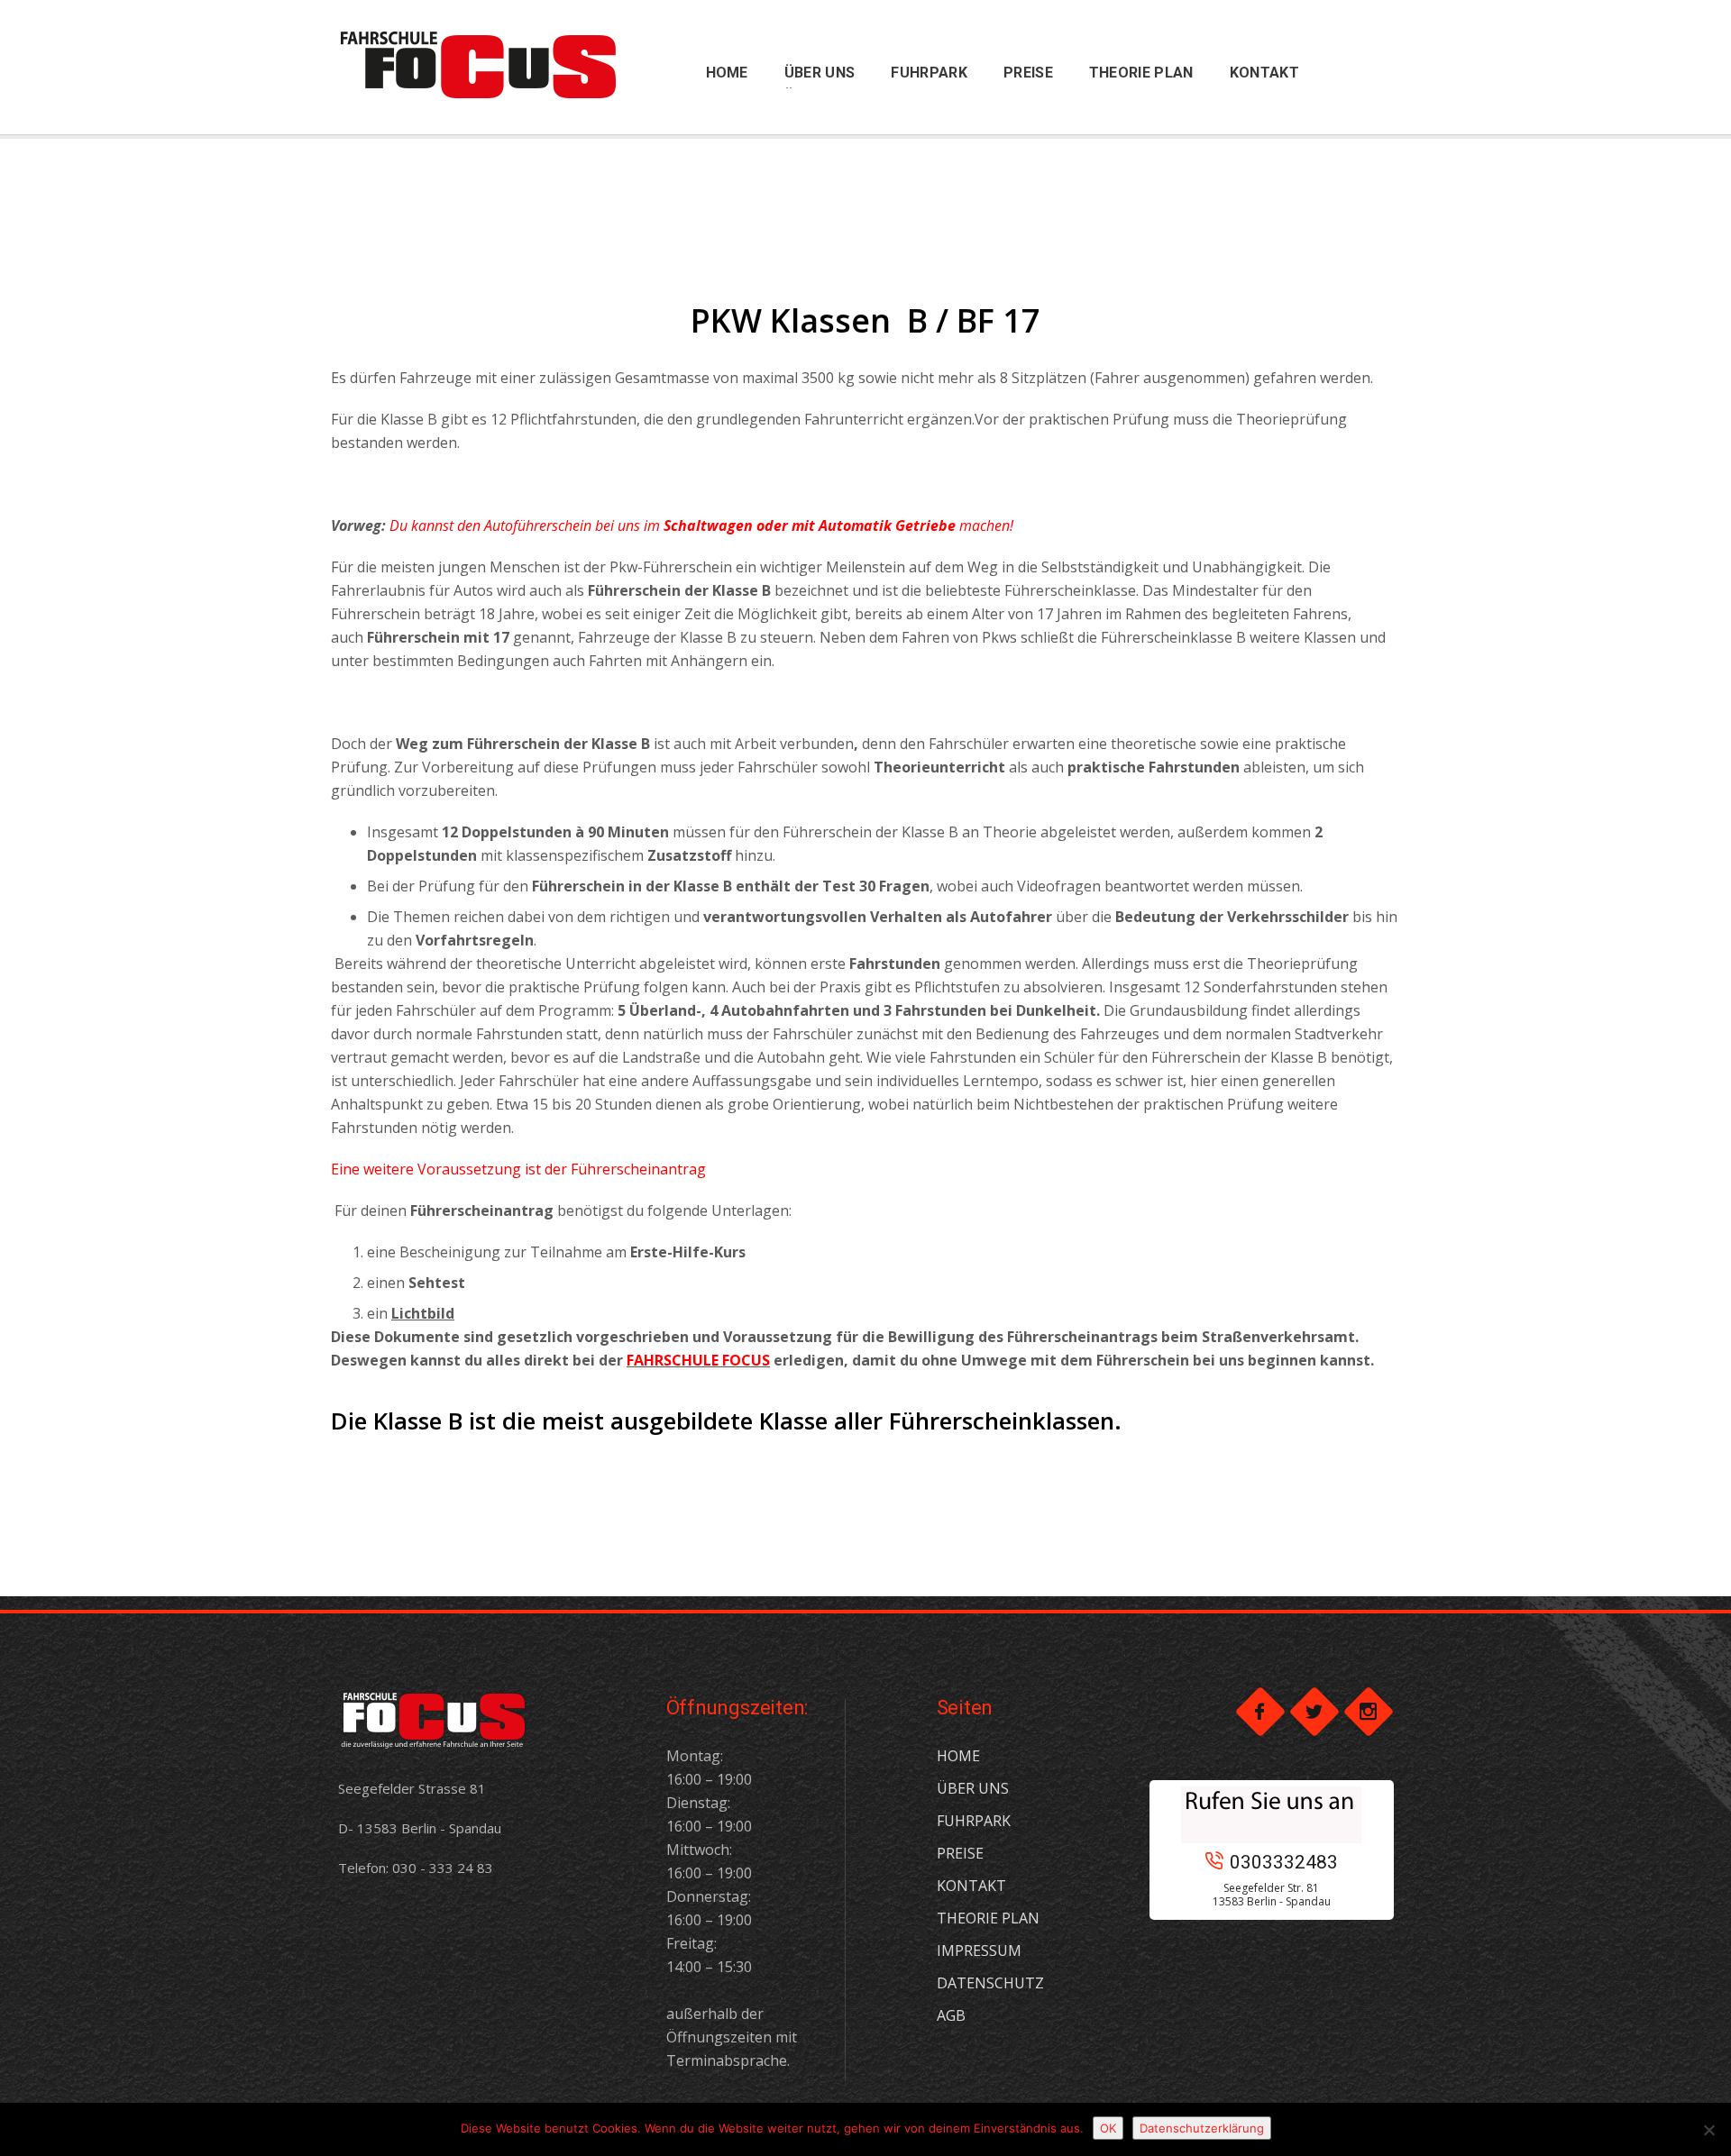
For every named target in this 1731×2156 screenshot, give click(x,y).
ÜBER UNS (973, 1788)
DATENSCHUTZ (990, 1983)
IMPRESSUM (979, 1950)
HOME (958, 1756)
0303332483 (1284, 1862)
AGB (951, 2015)
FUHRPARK (974, 1821)
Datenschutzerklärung (1202, 2128)
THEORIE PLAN (988, 1918)
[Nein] (1708, 2130)
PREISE (960, 1853)
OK (1108, 2128)
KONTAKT (971, 1886)
